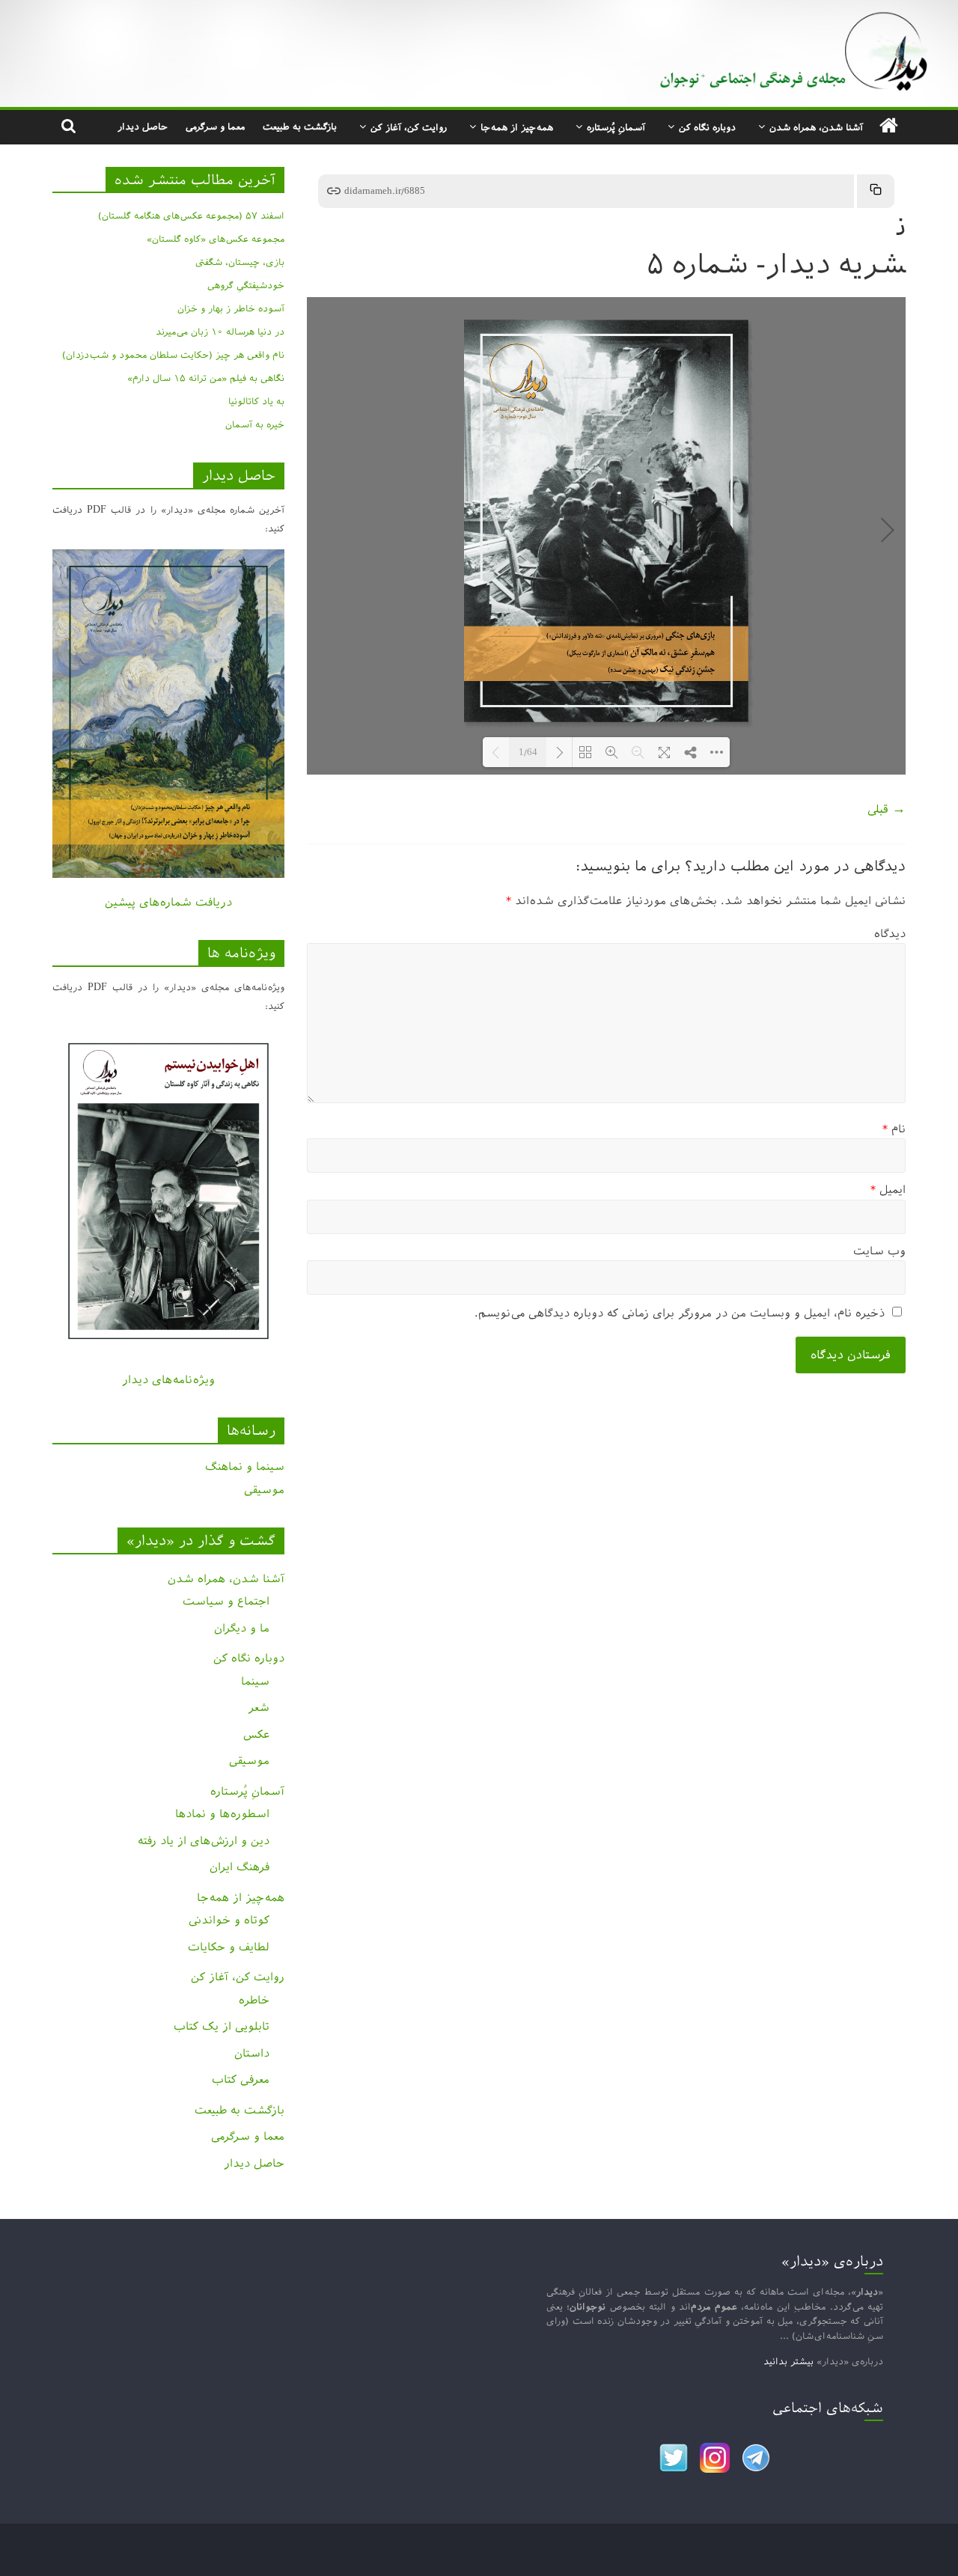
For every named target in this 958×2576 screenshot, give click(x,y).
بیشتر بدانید (788, 2361)
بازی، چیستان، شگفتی (240, 262)
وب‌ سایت (879, 1251)
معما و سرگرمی (215, 126)
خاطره (254, 2000)
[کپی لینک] (876, 191)
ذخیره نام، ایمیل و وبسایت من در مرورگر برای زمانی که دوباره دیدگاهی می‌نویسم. (680, 1313)
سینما (255, 1681)
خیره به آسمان (255, 424)
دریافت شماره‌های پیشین (168, 902)
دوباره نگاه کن (707, 127)
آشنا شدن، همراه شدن (816, 127)
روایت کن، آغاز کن (409, 127)
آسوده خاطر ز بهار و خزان (231, 308)
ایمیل (888, 1190)
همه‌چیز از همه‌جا (517, 127)
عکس (256, 1734)
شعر (259, 1707)
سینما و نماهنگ (245, 1466)
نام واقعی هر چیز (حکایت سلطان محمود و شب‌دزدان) (173, 355)
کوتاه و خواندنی (229, 1920)
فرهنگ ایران (239, 1867)
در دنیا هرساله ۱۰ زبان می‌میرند (220, 332)
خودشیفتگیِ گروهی (246, 285)
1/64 (528, 753)
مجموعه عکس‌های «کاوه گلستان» (216, 239)
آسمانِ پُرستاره (616, 127)
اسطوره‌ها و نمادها (222, 1814)
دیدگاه (890, 934)
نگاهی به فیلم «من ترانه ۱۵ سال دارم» (206, 378)
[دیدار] (479, 11)
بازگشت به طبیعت (300, 126)
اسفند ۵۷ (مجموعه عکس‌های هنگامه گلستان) (191, 216)
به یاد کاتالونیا (256, 401)
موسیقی (264, 1490)
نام (894, 1129)
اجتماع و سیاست (226, 1601)
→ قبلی (887, 809)
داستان (252, 2053)
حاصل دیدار (143, 126)
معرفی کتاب (241, 2079)
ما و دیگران (242, 1628)
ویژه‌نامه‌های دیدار (168, 1380)
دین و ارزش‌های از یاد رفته (204, 1841)
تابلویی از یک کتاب (222, 2026)
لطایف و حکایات (229, 1947)
